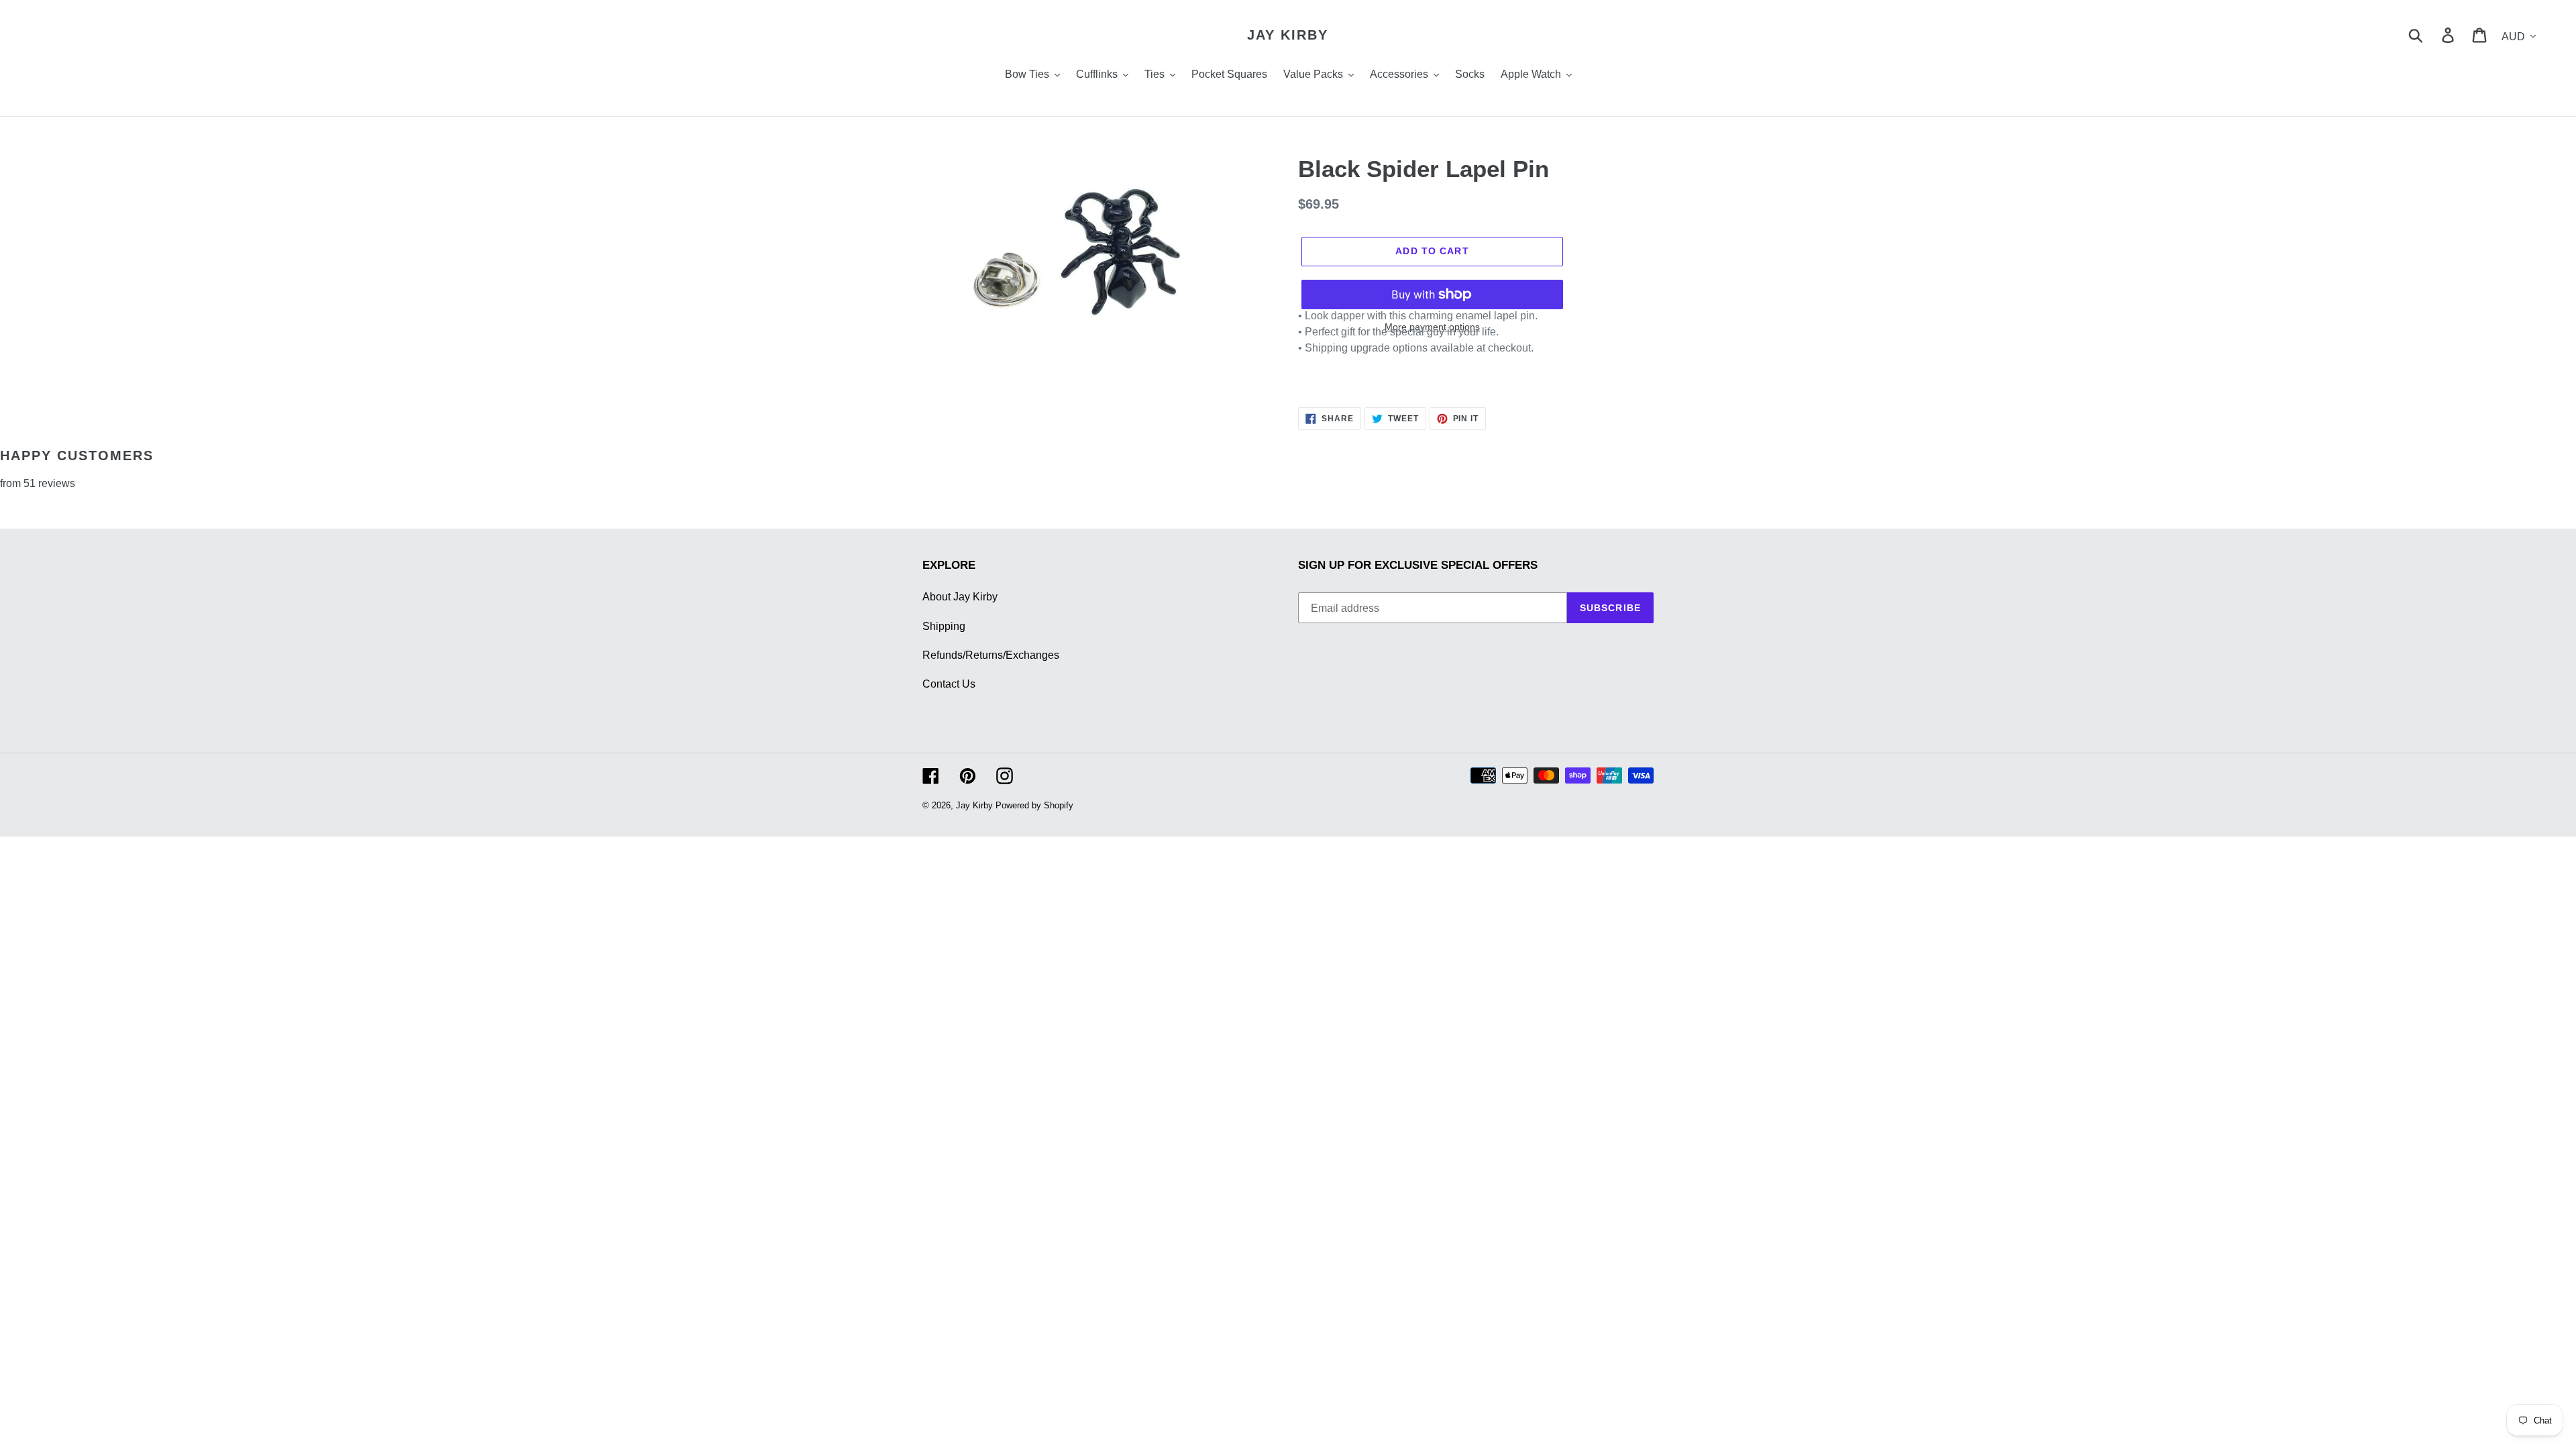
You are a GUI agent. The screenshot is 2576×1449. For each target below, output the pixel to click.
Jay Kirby (1288, 35)
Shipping (944, 626)
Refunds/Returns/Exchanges (991, 655)
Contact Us (949, 684)
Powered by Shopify (1034, 805)
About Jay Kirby (960, 597)
